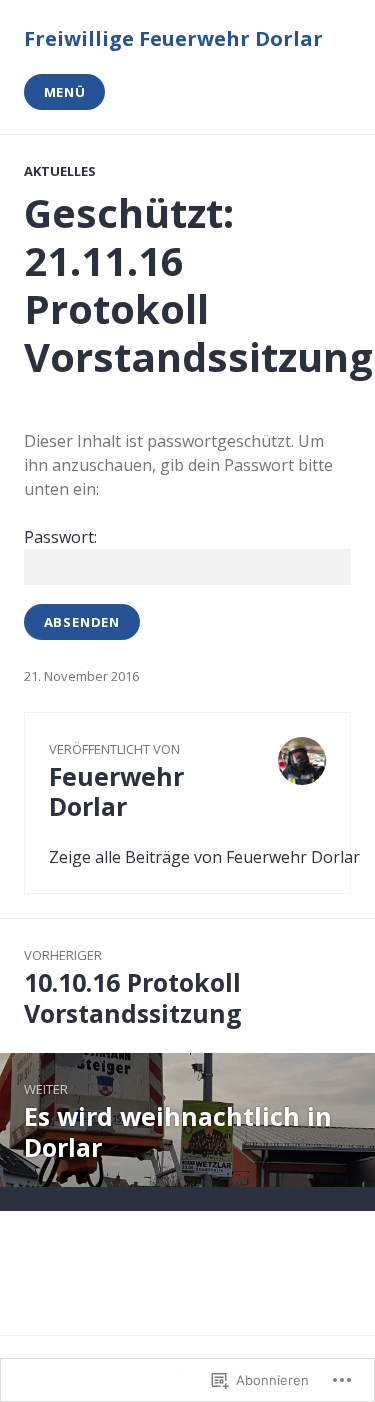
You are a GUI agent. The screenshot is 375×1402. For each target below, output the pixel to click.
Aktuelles (60, 171)
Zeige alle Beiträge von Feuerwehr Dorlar (204, 857)
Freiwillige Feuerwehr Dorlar (173, 38)
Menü (65, 92)
